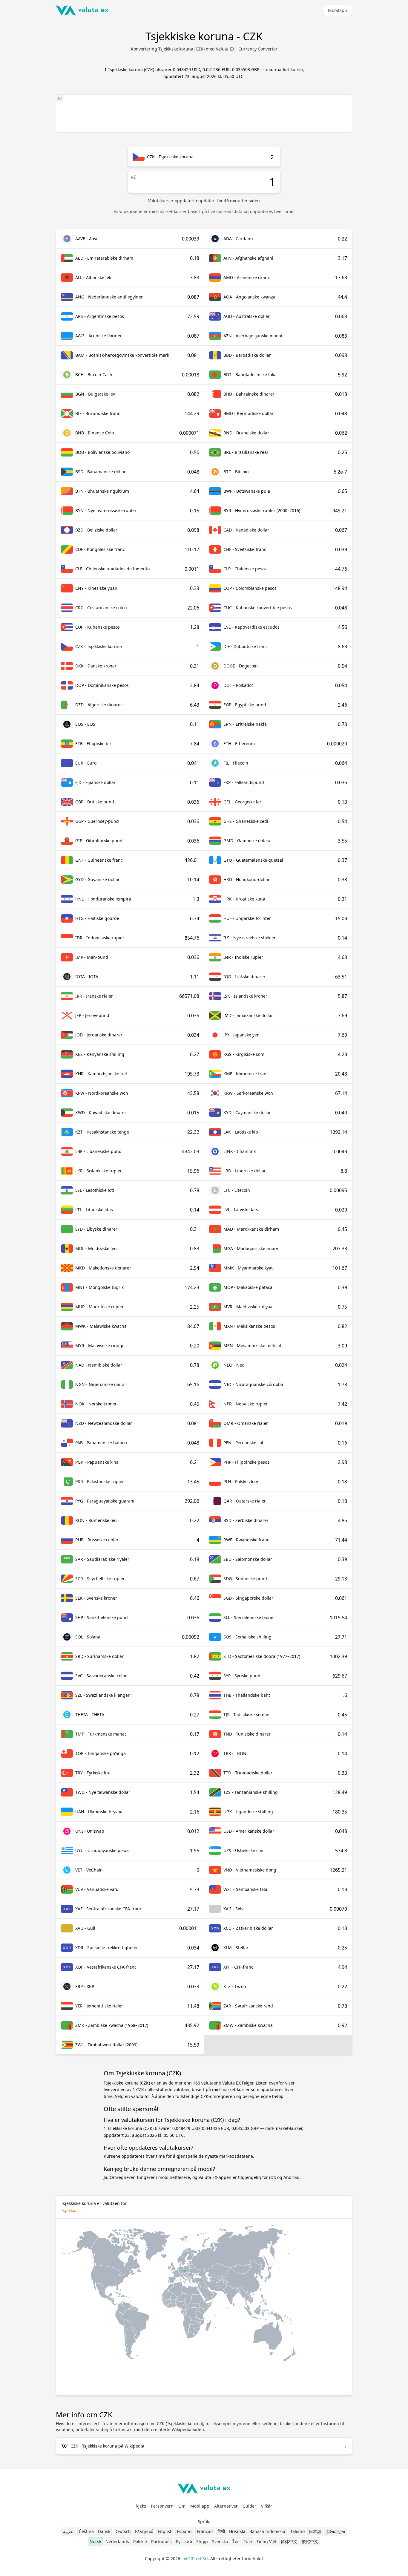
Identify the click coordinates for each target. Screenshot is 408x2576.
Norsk (95, 2541)
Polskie (140, 2541)
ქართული (335, 2531)
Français (205, 2531)
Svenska (220, 2541)
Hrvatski (237, 2531)
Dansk (104, 2531)
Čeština (86, 2531)
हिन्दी (221, 2531)
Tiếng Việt (267, 2541)
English (165, 2531)
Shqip (202, 2541)
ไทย (236, 2541)
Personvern (162, 2506)
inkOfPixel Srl (195, 2559)
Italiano (297, 2531)
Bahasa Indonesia (267, 2531)
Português (161, 2541)
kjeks (141, 2506)
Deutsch (123, 2531)
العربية (69, 2531)
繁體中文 (310, 2541)
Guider (249, 2506)
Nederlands (117, 2541)
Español (185, 2531)
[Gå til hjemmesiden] (82, 10)
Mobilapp (338, 10)
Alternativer (226, 2506)
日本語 (315, 2531)
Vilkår (267, 2506)
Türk (248, 2541)
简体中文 (289, 2541)
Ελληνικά (144, 2531)
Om (182, 2506)
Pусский (184, 2541)
